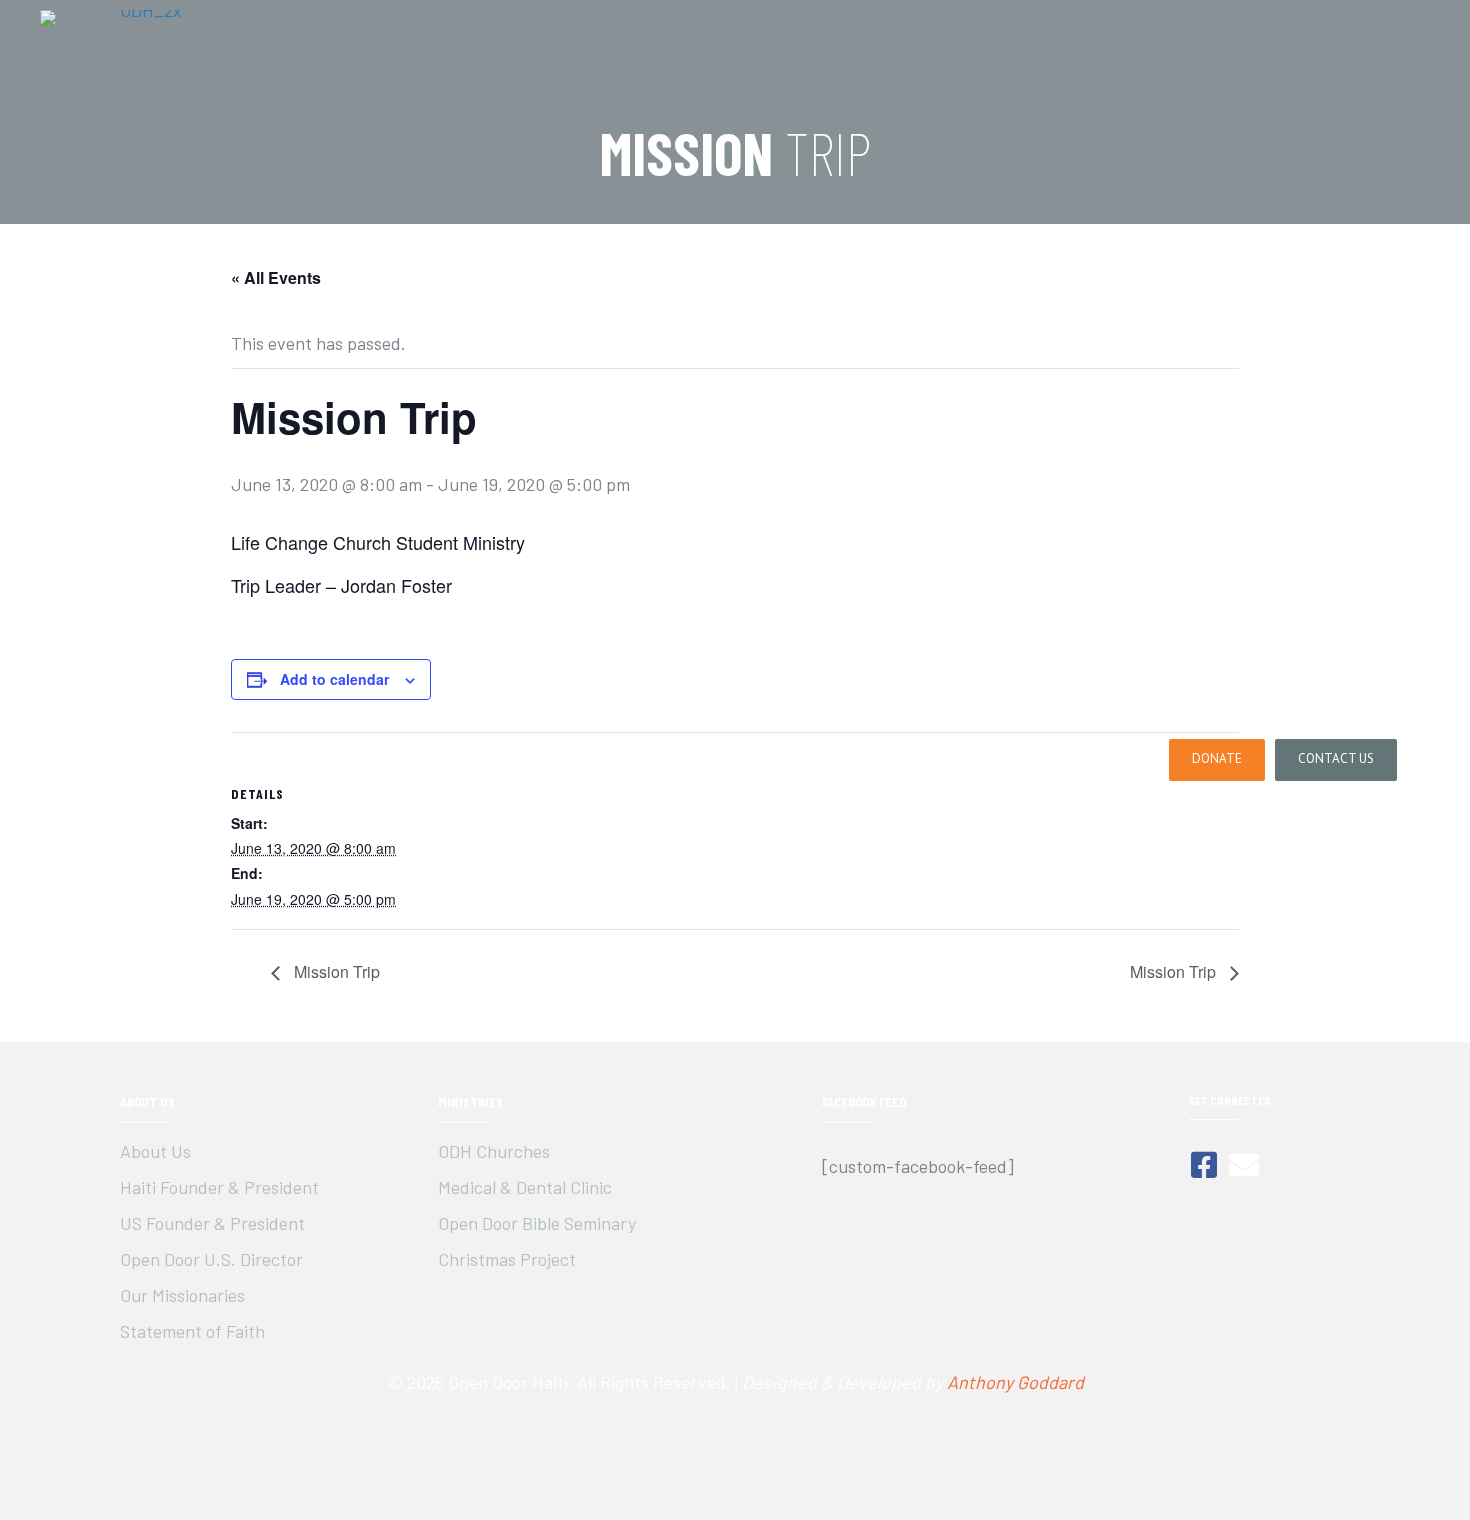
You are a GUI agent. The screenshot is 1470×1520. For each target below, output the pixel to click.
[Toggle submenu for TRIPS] (838, 760)
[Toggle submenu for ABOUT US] (753, 760)
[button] (1217, 759)
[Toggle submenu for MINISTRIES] (961, 760)
